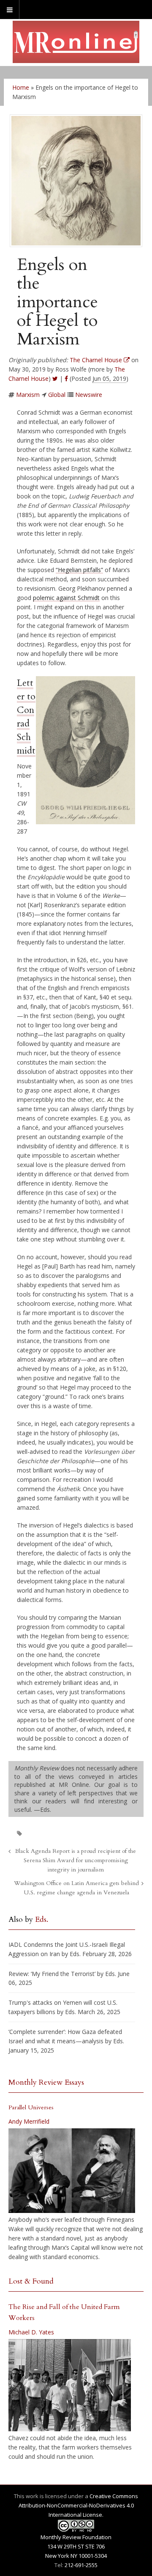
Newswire (89, 395)
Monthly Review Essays (46, 2082)
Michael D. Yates (31, 2332)
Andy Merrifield (29, 2121)
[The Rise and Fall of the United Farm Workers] (70, 2385)
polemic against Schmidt (66, 598)
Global (57, 395)
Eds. (42, 1920)
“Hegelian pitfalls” (79, 570)
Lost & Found (31, 2281)
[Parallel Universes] (72, 2171)
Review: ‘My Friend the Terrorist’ (52, 1974)
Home (21, 87)
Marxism (28, 395)
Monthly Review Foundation (76, 2537)
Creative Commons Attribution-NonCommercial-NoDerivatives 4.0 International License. (79, 2505)
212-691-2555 (81, 2565)
